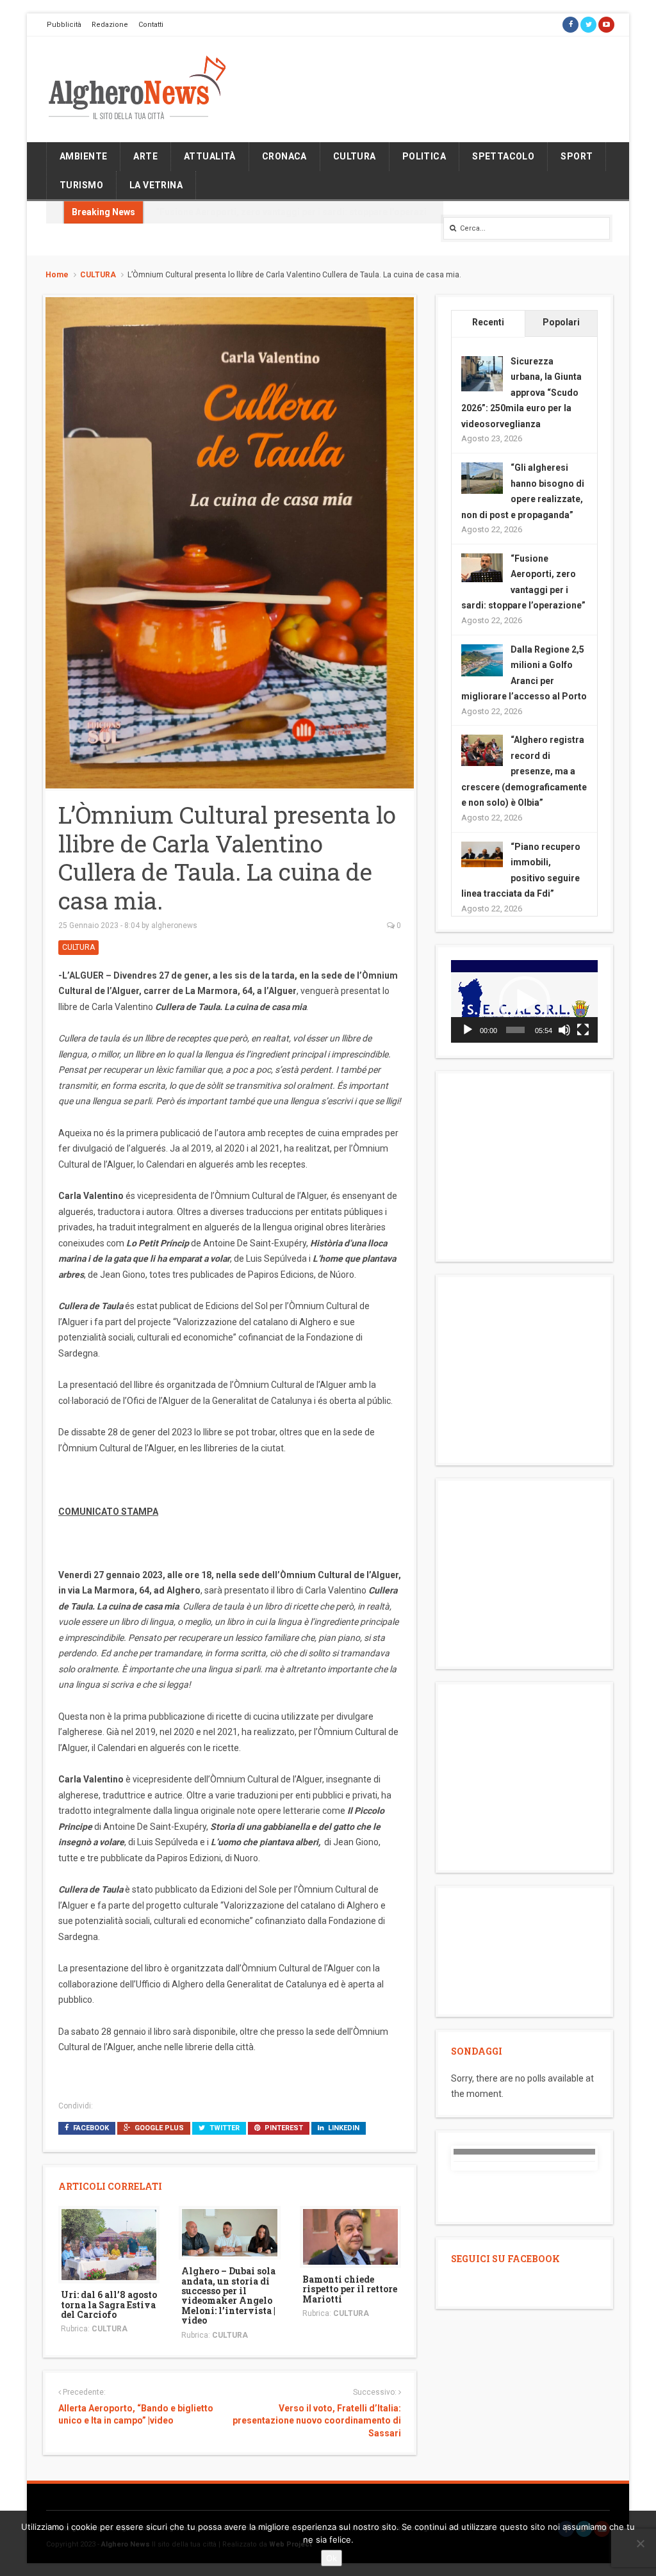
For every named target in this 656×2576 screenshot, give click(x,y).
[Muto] (564, 1030)
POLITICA (424, 156)
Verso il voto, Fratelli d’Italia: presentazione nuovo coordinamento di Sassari (317, 2421)
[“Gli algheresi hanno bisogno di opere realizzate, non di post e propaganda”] (482, 477)
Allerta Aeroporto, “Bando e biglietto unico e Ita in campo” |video (136, 2415)
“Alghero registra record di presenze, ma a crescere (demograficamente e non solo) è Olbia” (524, 771)
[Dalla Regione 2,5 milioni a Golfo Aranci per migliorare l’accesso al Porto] (482, 659)
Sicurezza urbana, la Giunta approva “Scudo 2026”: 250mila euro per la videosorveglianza (521, 393)
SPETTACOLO (503, 156)
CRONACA (284, 156)
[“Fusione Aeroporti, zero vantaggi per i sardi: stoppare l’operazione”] (482, 567)
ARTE (145, 156)
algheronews (174, 925)
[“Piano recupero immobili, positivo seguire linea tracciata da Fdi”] (482, 853)
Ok (332, 2558)
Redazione (110, 25)
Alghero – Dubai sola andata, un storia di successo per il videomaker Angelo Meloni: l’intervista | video (228, 2295)
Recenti (488, 322)
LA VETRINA (156, 185)
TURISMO (81, 185)
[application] (524, 1001)
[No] (640, 2543)
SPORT (577, 156)
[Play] (468, 1030)
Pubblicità (64, 25)
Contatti (151, 25)
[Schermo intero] (583, 1030)
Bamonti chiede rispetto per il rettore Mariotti (350, 2289)
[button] (525, 1002)
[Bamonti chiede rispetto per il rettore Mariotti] (350, 2236)
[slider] (515, 1030)
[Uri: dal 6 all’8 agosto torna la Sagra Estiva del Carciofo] (109, 2244)
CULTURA (355, 156)
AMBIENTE (83, 156)
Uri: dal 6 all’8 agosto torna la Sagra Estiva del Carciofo (109, 2304)
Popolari (561, 322)
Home (57, 275)
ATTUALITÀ (210, 156)
